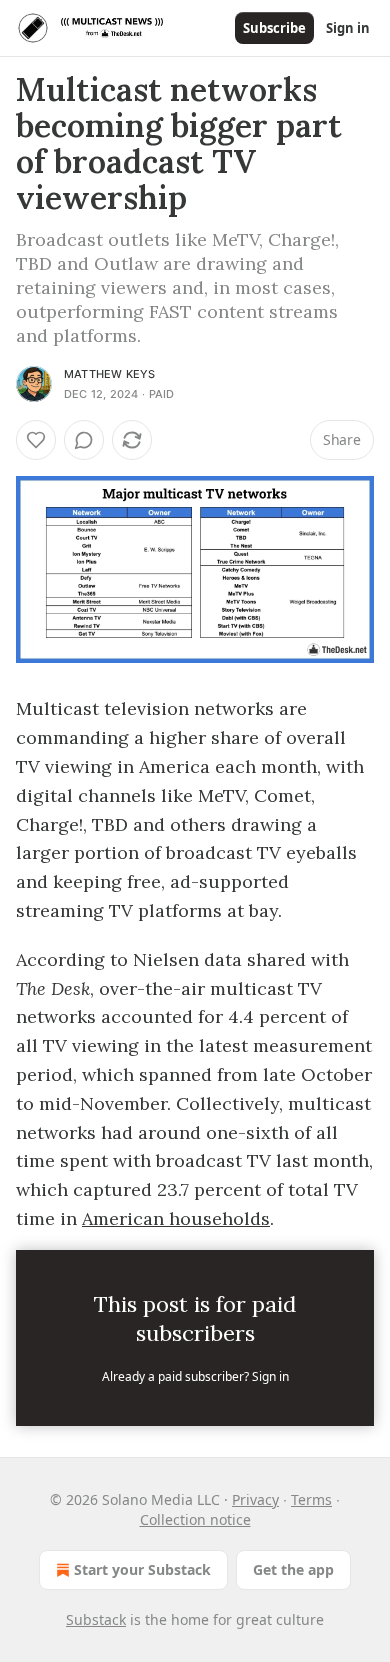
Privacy (255, 1499)
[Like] (36, 440)
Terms (311, 1499)
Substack (96, 1619)
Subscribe (274, 28)
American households (176, 1218)
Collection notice (195, 1519)
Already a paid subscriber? (195, 1376)
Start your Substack (142, 1569)
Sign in (348, 28)
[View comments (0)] (84, 440)
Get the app (293, 1569)
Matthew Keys (109, 374)
